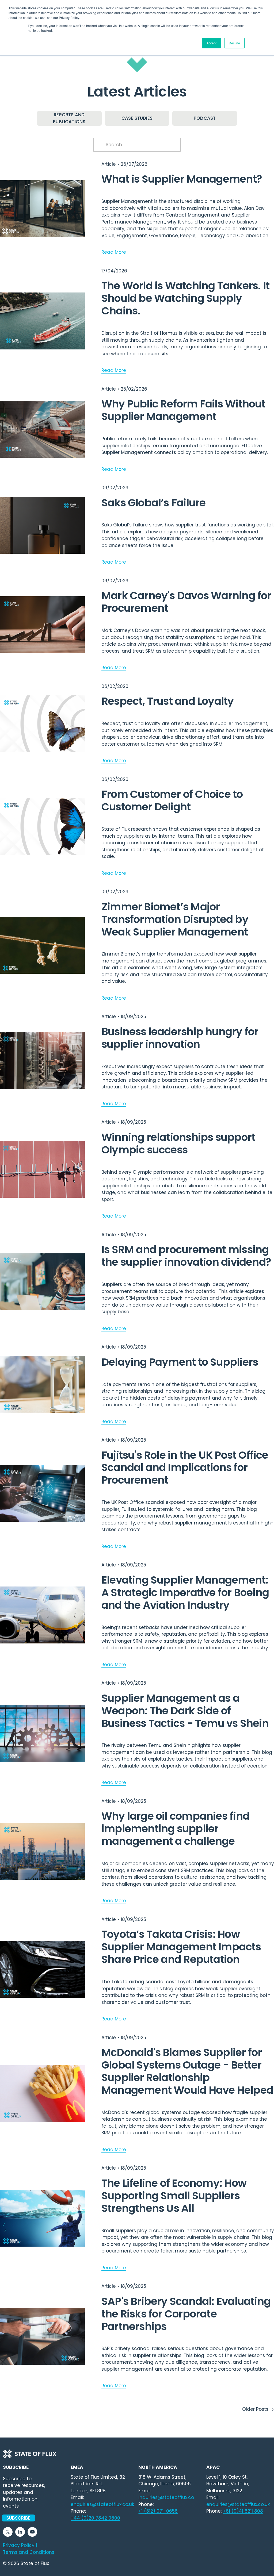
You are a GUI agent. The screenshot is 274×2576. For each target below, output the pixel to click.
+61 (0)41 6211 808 (243, 2511)
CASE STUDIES (137, 118)
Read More (114, 252)
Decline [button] (234, 43)
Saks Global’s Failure (154, 503)
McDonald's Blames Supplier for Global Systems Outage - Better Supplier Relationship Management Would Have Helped (187, 2071)
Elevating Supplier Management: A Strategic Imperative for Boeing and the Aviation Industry (185, 1593)
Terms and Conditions (29, 2552)
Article (109, 164)
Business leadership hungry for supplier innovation (180, 1038)
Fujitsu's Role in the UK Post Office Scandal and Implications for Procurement (185, 1468)
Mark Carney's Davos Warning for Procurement (186, 602)
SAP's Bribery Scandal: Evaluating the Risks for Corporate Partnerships (186, 2314)
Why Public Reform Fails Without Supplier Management (183, 410)
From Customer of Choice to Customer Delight (172, 800)
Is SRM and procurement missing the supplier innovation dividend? (186, 1256)
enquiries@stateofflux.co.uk (238, 2504)
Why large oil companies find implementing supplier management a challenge (175, 1829)
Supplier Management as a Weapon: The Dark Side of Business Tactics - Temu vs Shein (185, 1711)
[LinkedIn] (20, 2532)
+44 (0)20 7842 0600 (95, 2518)
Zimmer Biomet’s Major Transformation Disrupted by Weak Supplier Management (175, 919)
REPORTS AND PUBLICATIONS (69, 118)
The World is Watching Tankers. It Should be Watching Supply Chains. (185, 298)
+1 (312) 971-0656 (158, 2511)
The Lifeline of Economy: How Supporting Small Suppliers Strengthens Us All (174, 2196)
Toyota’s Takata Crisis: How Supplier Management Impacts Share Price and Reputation (181, 1947)
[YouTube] (32, 2532)
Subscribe (19, 2518)
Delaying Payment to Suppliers (180, 1362)
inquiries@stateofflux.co (166, 2497)
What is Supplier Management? (182, 179)
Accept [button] (212, 43)
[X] (8, 2532)
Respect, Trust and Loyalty (168, 701)
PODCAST (205, 118)
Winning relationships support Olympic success (178, 1143)
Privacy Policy (19, 2545)
